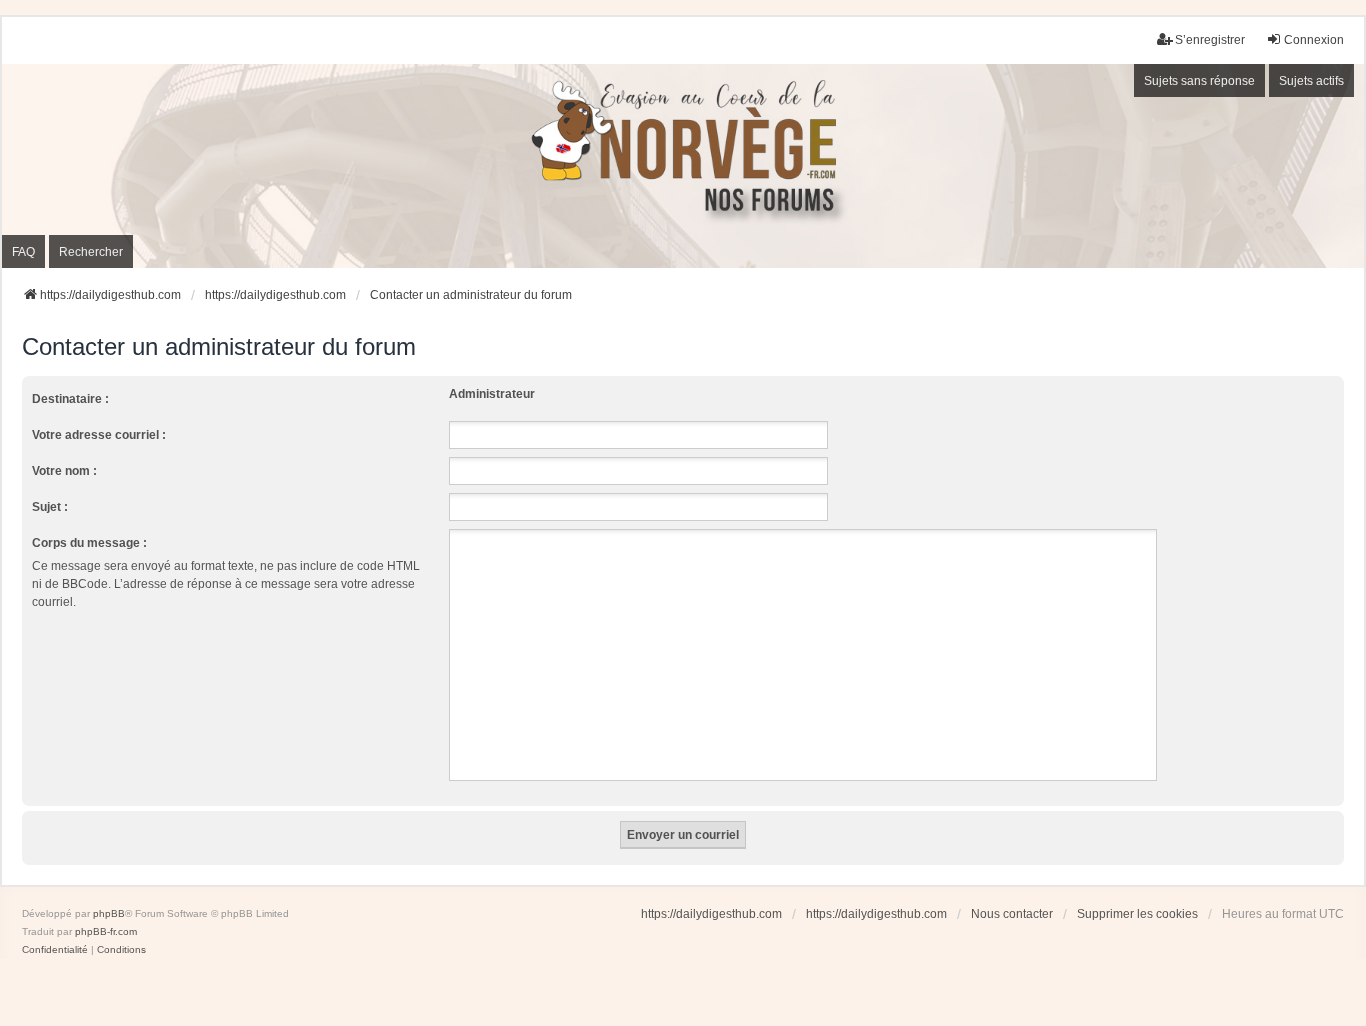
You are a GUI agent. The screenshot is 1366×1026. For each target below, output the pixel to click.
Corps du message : (89, 543)
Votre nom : (64, 471)
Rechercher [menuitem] (91, 252)
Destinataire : (70, 399)
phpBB (109, 913)
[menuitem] (55, 950)
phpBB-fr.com (106, 931)
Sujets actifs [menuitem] (1311, 81)
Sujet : (50, 507)
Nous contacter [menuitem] (1012, 914)
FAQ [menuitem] (23, 252)
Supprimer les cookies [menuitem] (1137, 914)
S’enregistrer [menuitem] (1210, 40)
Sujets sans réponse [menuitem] (1199, 81)
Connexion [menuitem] (1314, 40)
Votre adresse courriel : (99, 435)
